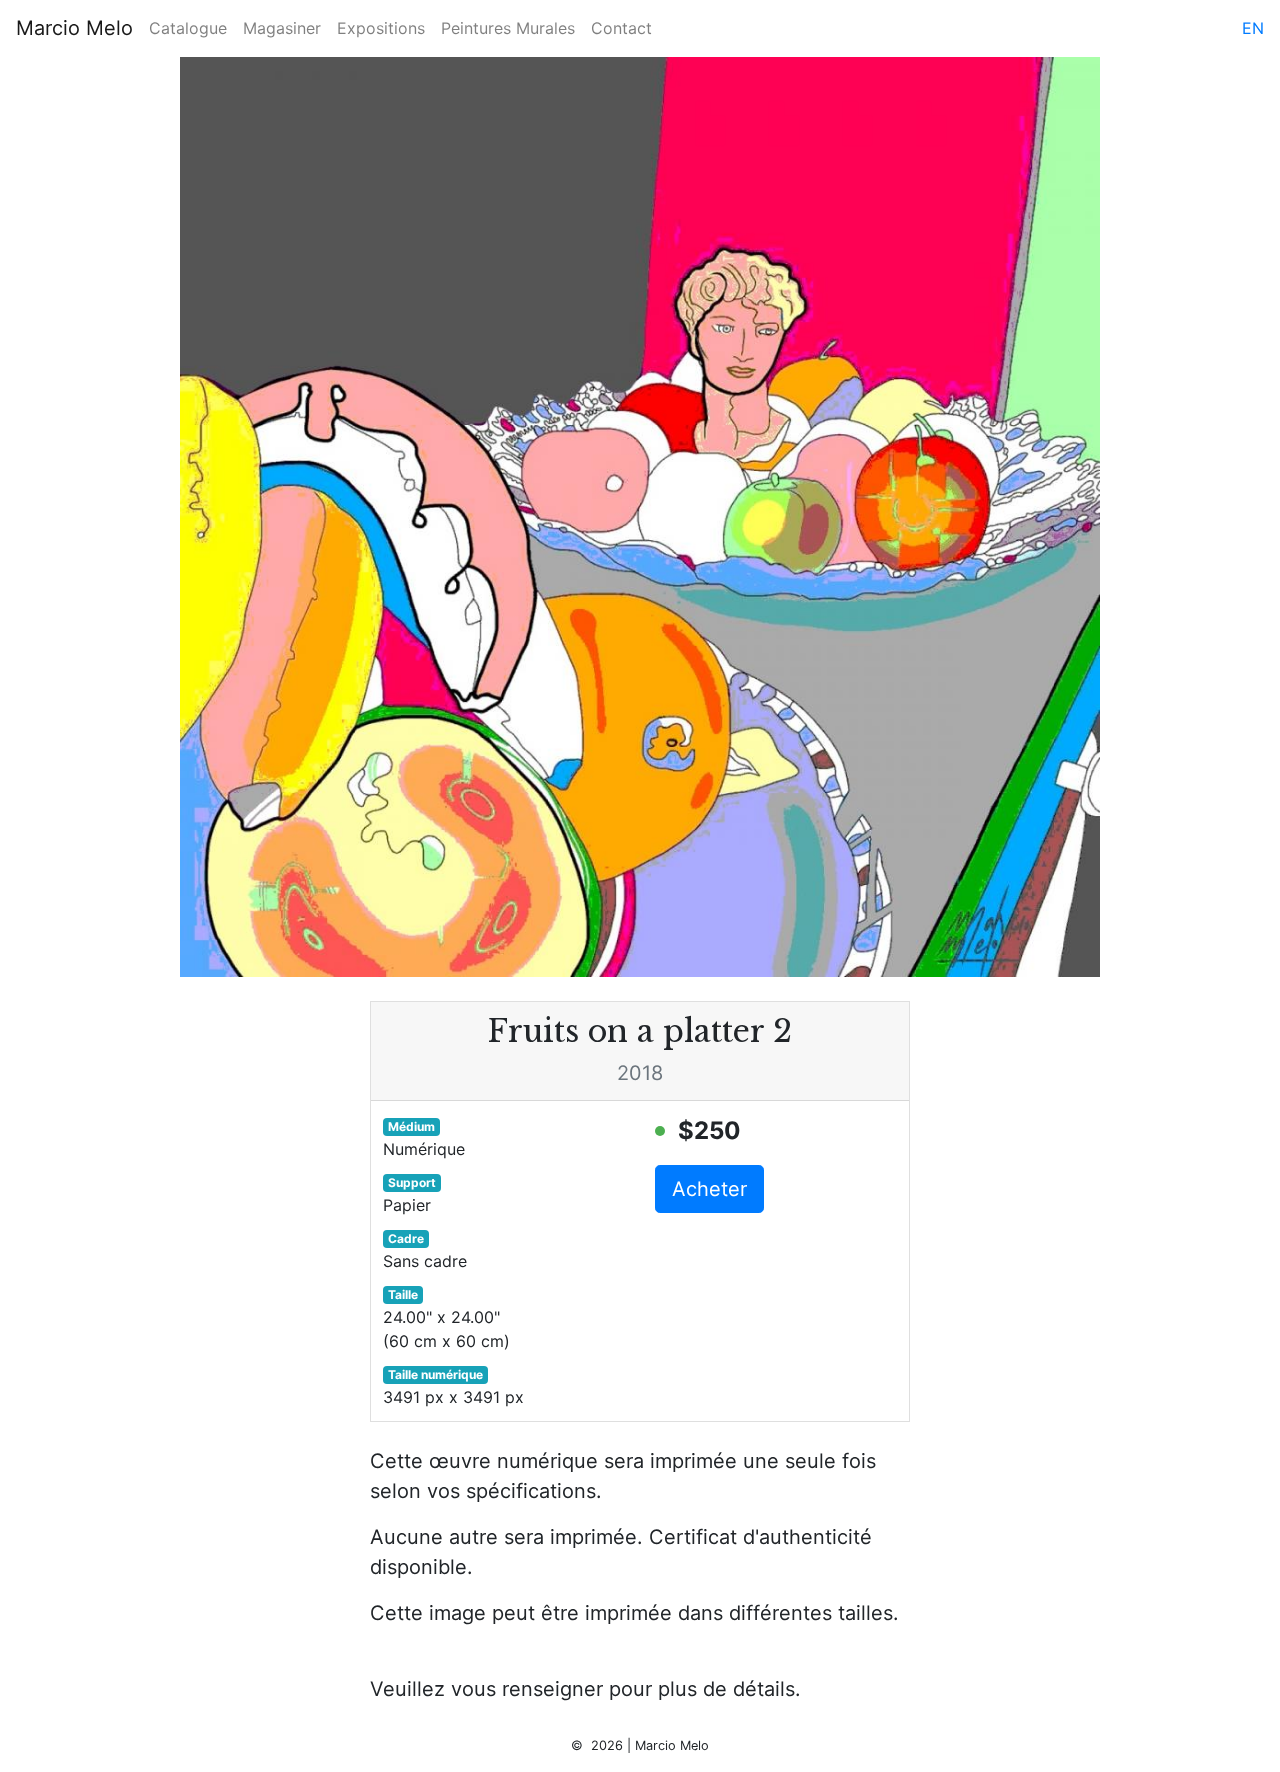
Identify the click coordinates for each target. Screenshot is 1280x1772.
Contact (621, 28)
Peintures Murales (508, 28)
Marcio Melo (74, 28)
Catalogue (188, 28)
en (1253, 28)
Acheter (709, 1189)
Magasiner (282, 28)
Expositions (381, 28)
